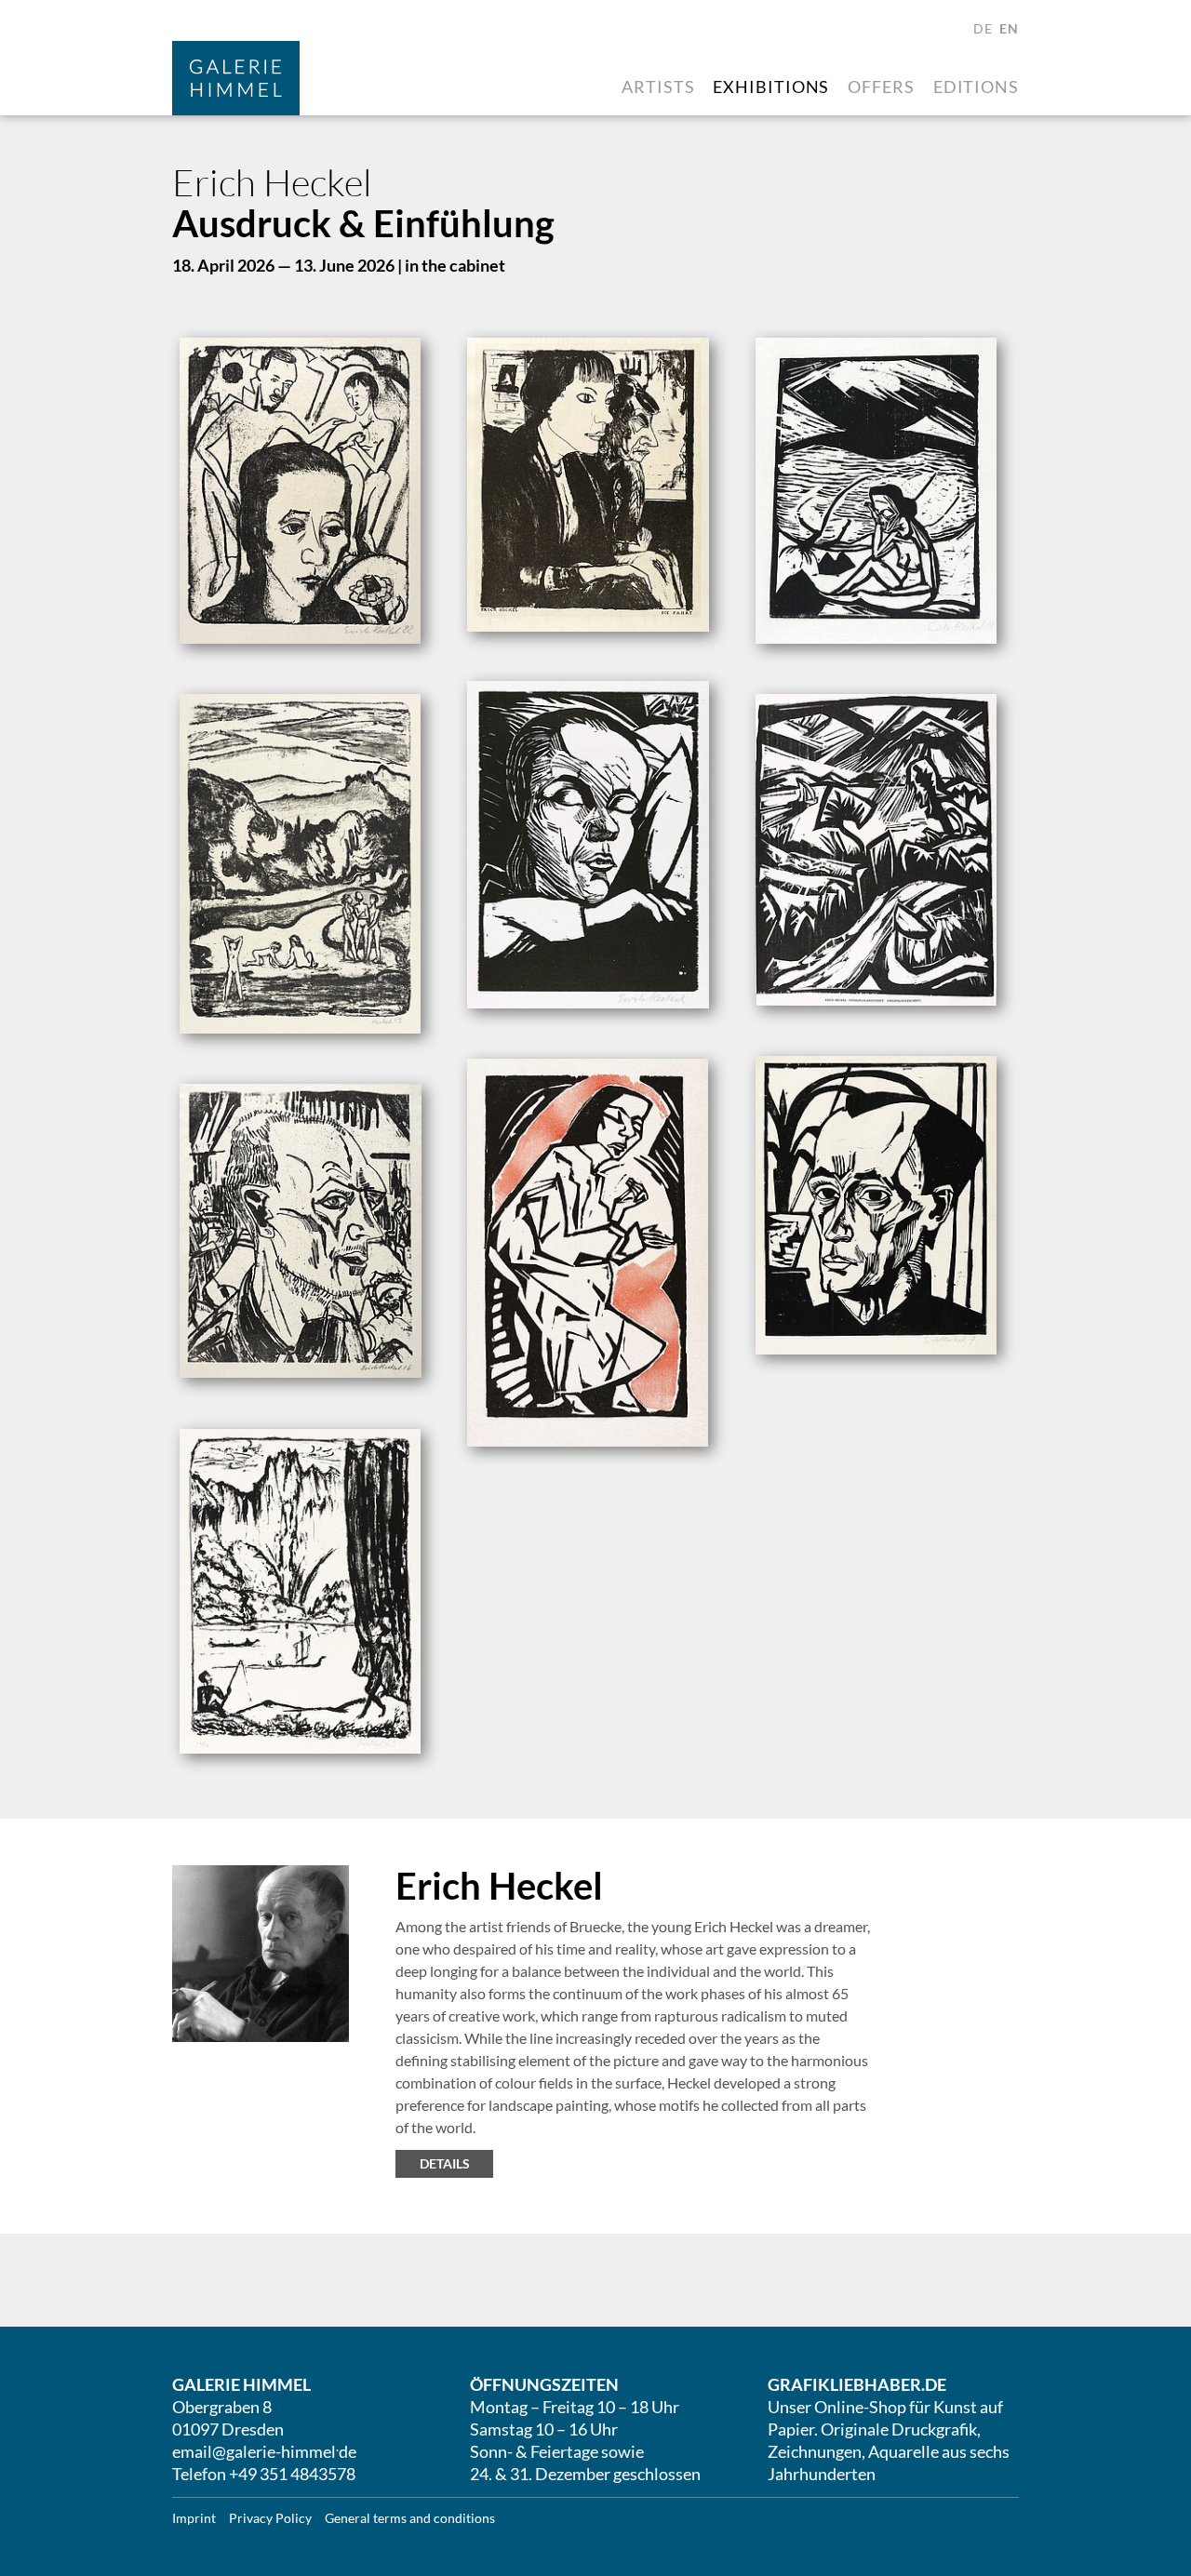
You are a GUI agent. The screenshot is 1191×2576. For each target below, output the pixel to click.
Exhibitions (771, 87)
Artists (658, 87)
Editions (976, 87)
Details (445, 2163)
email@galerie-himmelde (264, 2451)
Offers (881, 87)
